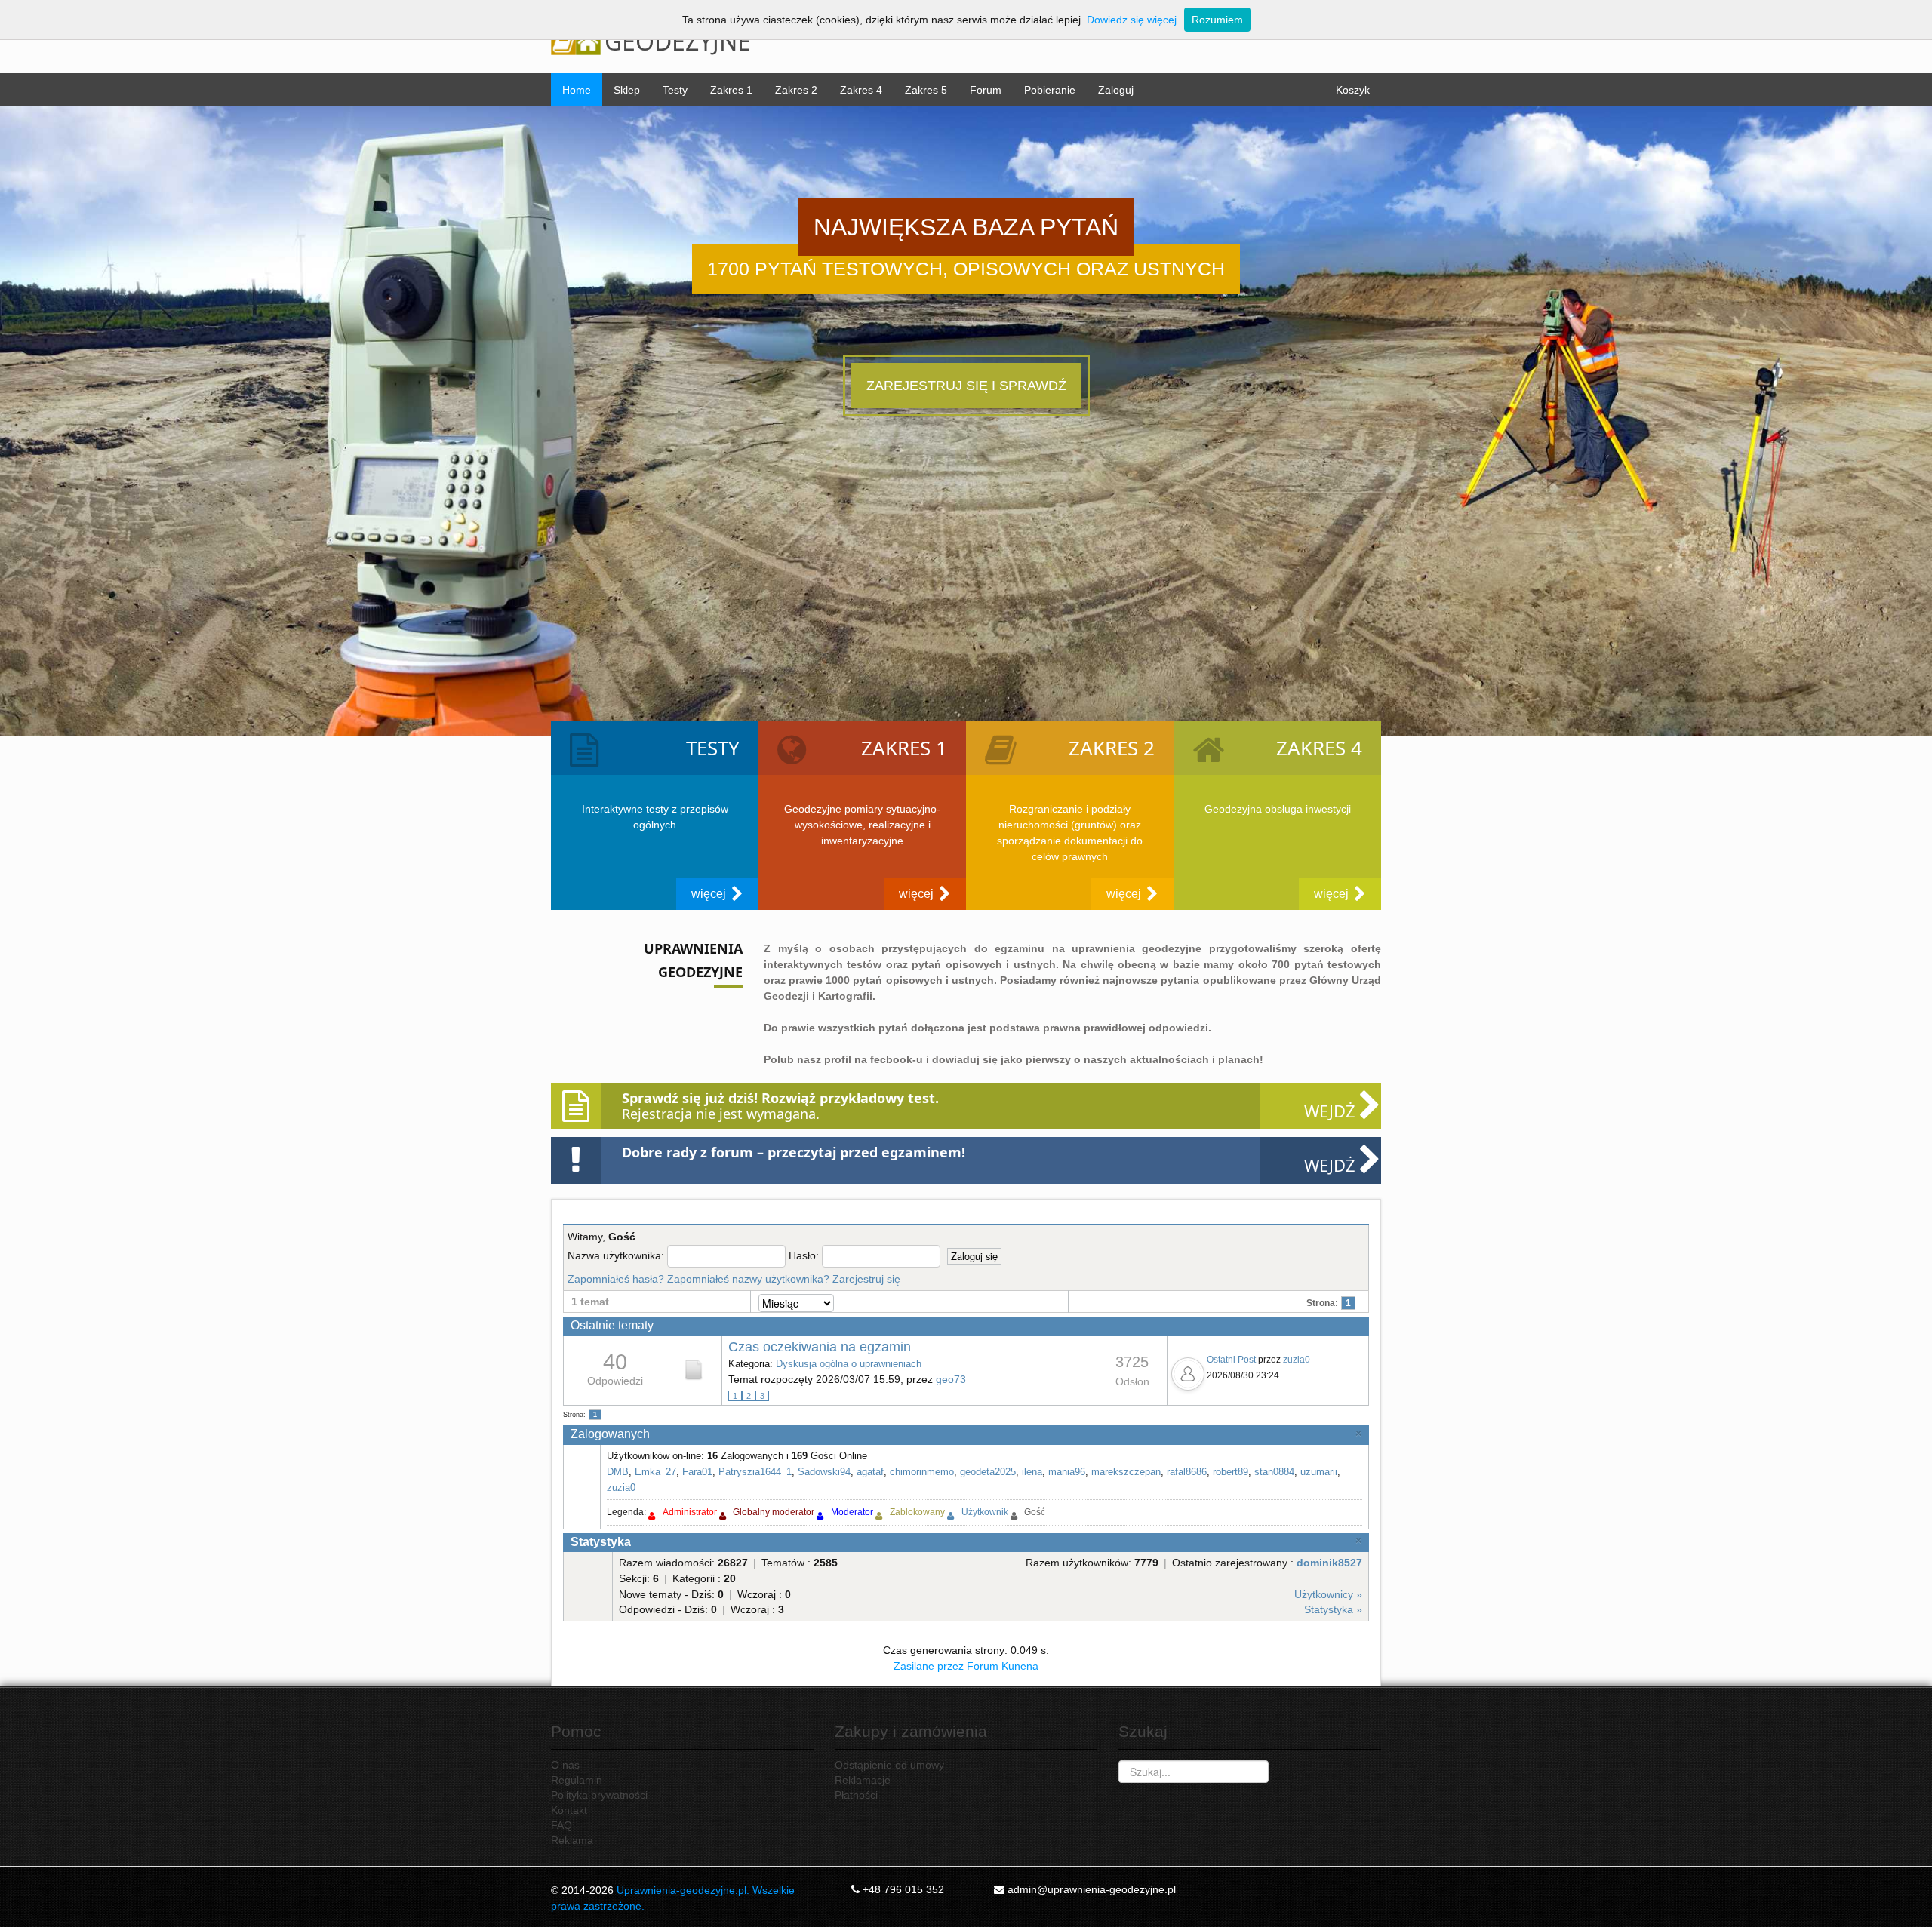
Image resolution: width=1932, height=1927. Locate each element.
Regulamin (577, 1780)
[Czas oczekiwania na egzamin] (694, 1369)
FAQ (561, 1825)
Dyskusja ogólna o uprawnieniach (849, 1364)
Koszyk (1353, 90)
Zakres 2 (796, 90)
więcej (709, 894)
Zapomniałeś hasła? (616, 1279)
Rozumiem (1217, 20)
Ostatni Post (1231, 1359)
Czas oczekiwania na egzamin (820, 1347)
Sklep (627, 90)
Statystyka (601, 1542)
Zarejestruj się (866, 1279)
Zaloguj (1116, 90)
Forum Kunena (1003, 1666)
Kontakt (569, 1810)
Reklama (572, 1840)
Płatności (856, 1795)
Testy (675, 90)
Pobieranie (1050, 90)
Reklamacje (863, 1780)
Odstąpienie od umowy (889, 1765)
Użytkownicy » (1328, 1594)
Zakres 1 (731, 90)
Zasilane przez (929, 1666)
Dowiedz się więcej (1132, 20)
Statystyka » (1333, 1609)
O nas (565, 1765)
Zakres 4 (861, 90)
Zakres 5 (926, 90)
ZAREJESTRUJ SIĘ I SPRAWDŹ (966, 386)
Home (577, 90)
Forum (986, 90)
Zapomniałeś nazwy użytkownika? (748, 1279)
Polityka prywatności (599, 1795)
